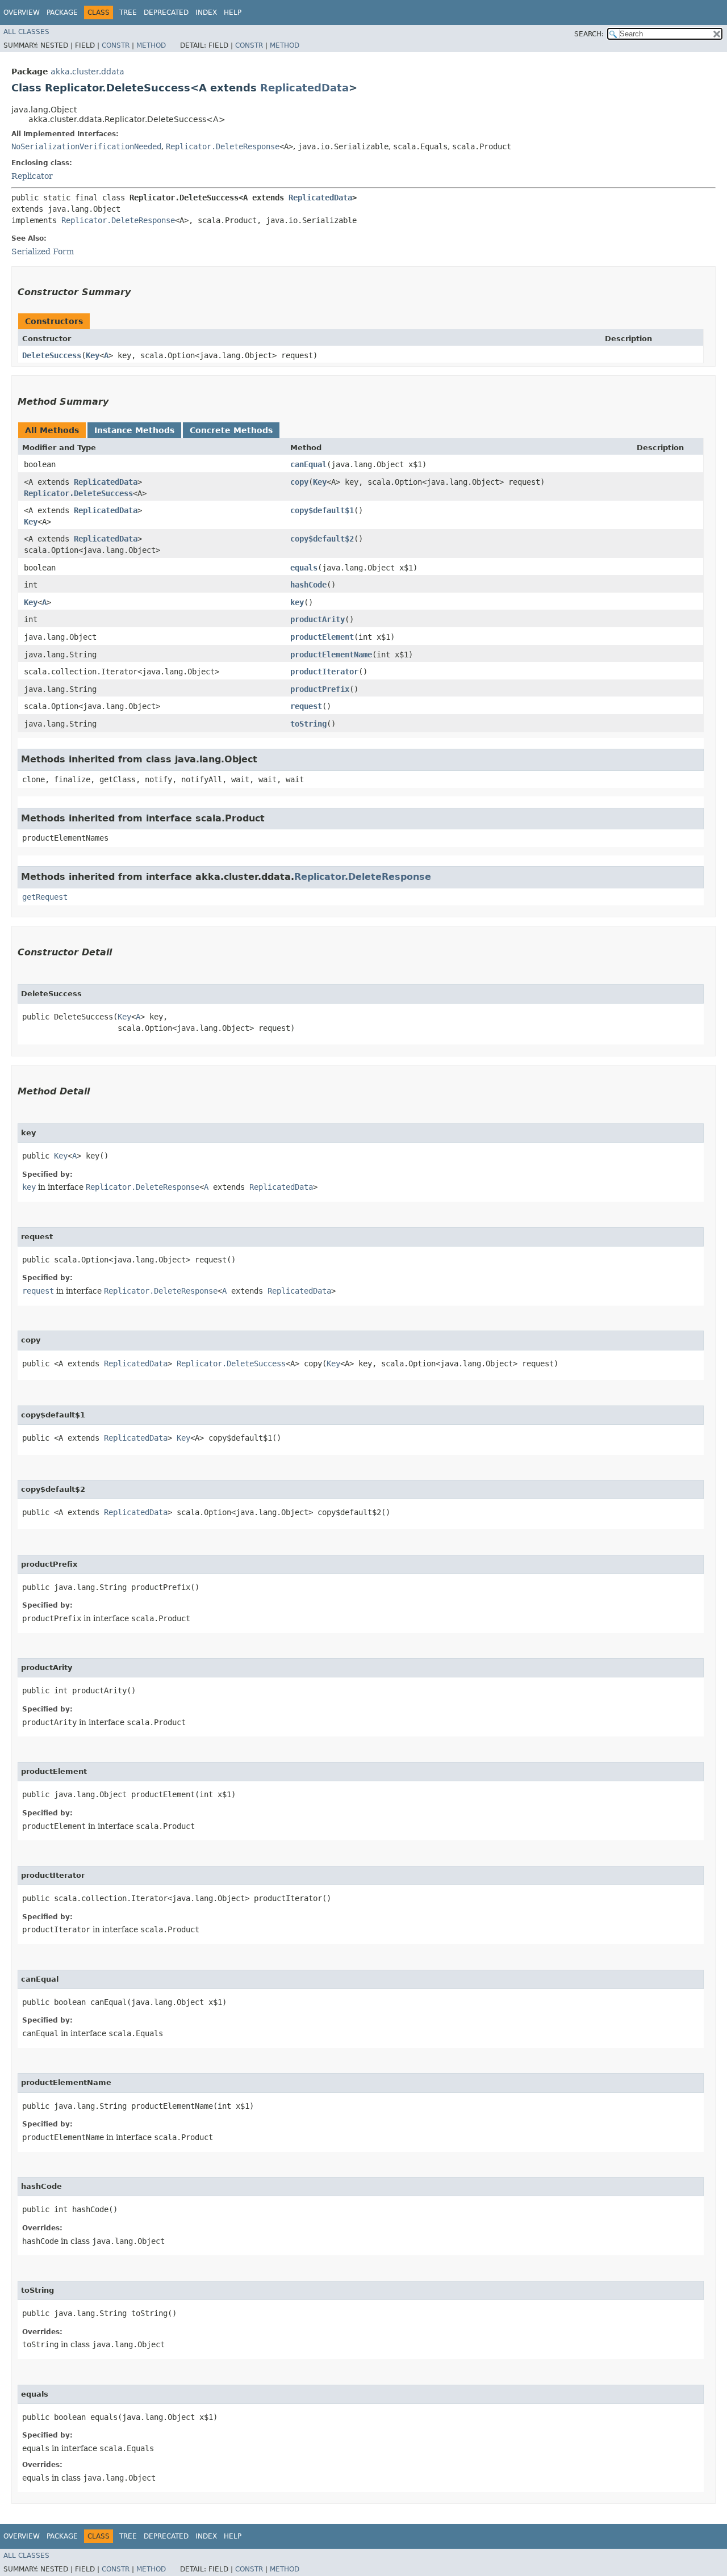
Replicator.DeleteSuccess (78, 493)
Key (93, 355)
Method (151, 45)
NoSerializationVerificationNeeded (86, 146)
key (297, 602)
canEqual (308, 464)
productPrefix (320, 689)
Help (233, 12)
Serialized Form (43, 251)
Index (206, 12)
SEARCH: (589, 34)
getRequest (45, 897)
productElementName (331, 655)
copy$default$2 (322, 539)
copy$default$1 (322, 510)
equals (304, 568)
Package (62, 12)
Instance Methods (134, 430)
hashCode (308, 585)
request (306, 706)
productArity (317, 619)
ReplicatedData (304, 88)
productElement (322, 637)
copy (299, 482)
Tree (128, 12)
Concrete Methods (231, 430)
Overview (22, 12)
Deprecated (166, 12)
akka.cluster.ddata (87, 72)
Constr (116, 45)
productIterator (324, 672)
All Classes (26, 32)
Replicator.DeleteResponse (223, 146)
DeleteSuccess (52, 355)
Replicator (32, 176)
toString (308, 724)
